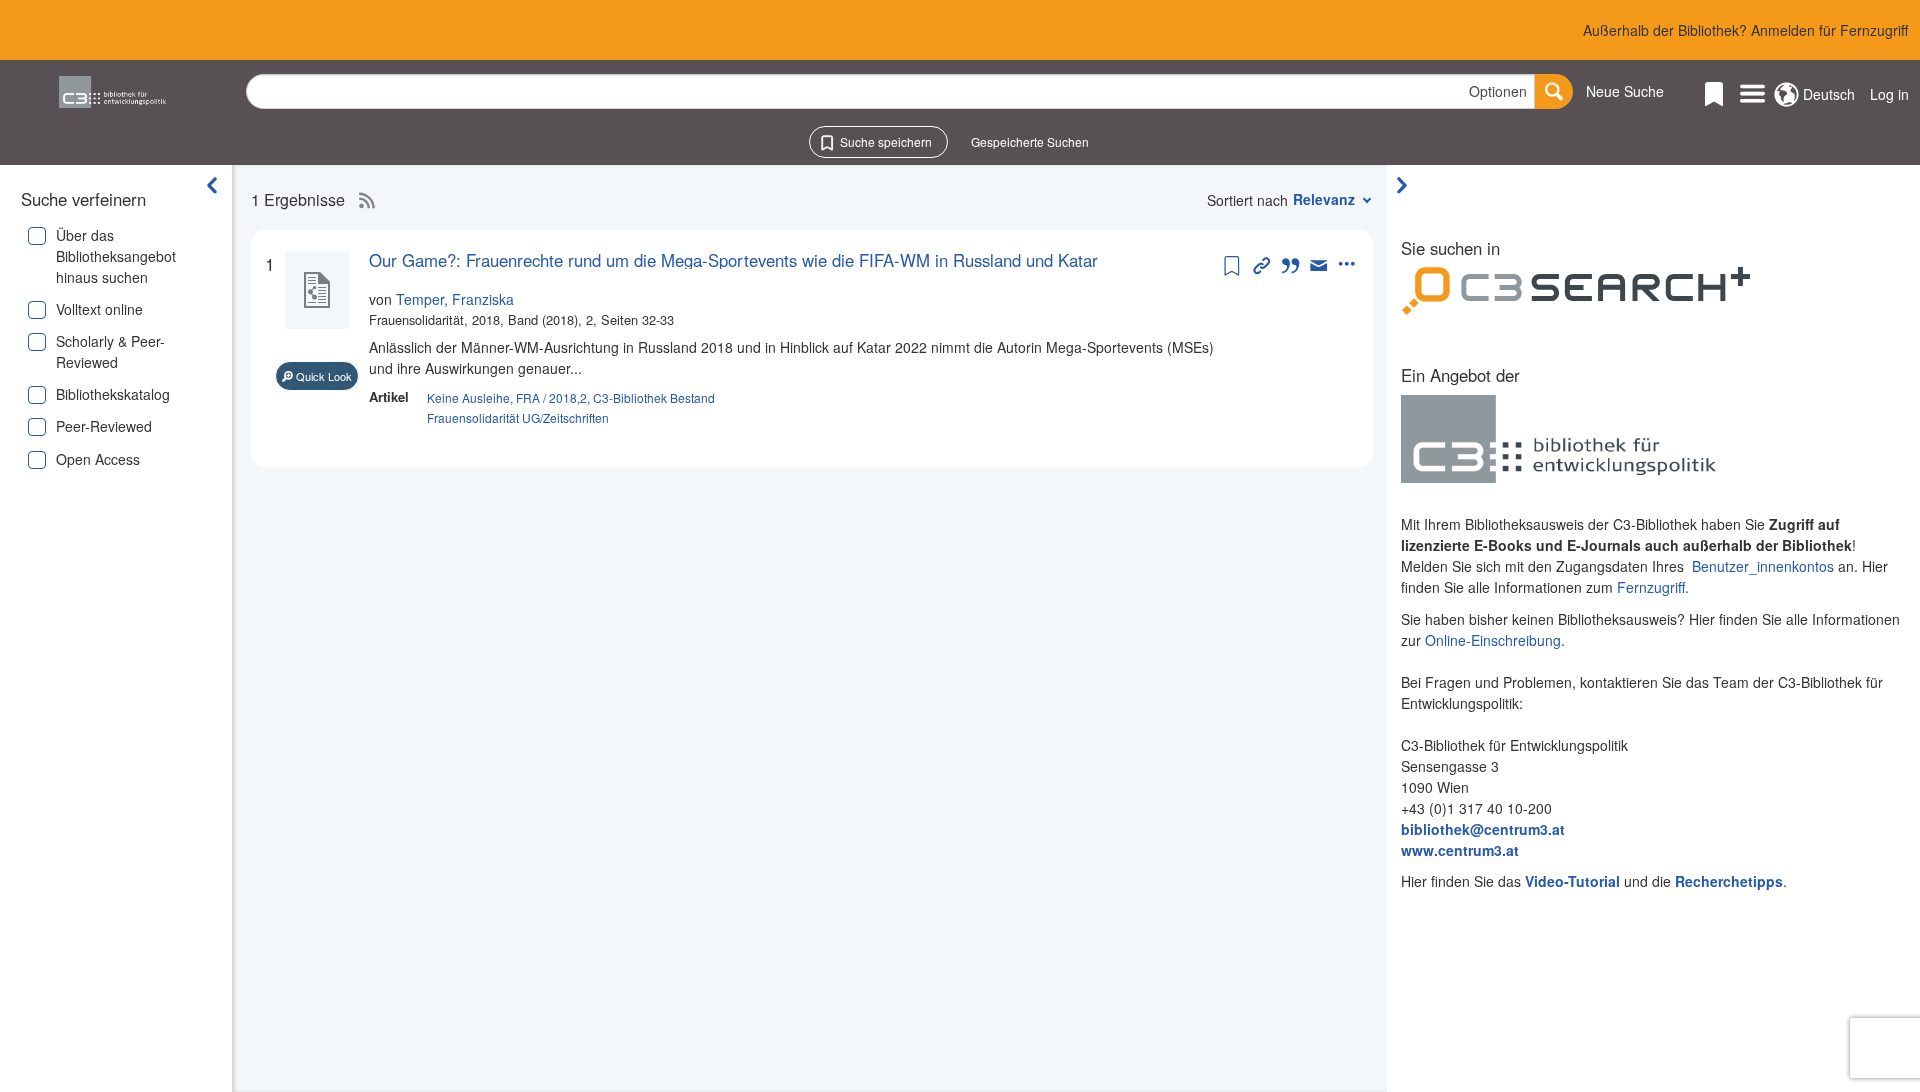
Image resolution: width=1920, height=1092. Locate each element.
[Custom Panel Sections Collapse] (1407, 185)
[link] (794, 260)
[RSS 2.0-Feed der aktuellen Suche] (362, 200)
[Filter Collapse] (212, 185)
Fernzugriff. (1653, 587)
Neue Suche (1625, 91)
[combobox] (890, 91)
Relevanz (1324, 199)
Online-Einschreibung (1493, 640)
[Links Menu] (1752, 95)
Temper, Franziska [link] (455, 299)
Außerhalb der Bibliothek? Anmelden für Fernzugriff (1745, 30)
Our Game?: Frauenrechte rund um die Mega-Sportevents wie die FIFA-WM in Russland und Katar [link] (733, 260)
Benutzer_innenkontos (1763, 566)
